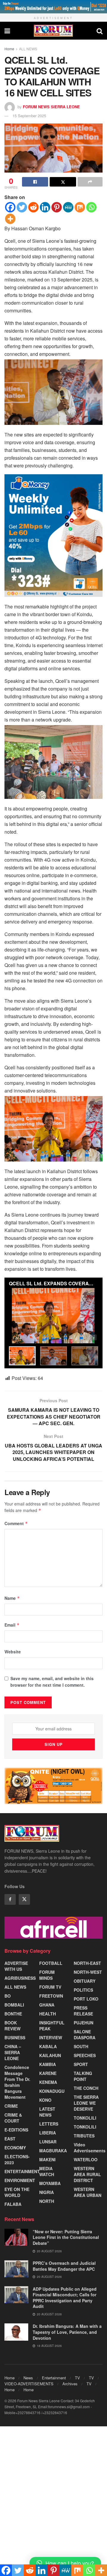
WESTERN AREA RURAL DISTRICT (87, 2174)
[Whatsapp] (91, 207)
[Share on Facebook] (35, 182)
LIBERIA (48, 2133)
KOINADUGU (52, 2091)
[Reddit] (33, 207)
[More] (10, 219)
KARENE (48, 2073)
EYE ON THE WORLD (17, 2192)
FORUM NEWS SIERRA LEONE (51, 106)
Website (13, 1652)
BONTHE (13, 2014)
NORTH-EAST (87, 1963)
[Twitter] (22, 207)
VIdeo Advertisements (90, 2148)
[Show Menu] (7, 31)
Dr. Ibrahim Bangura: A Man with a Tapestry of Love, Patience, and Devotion (67, 2332)
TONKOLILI (85, 2118)
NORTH (47, 2201)
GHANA (47, 2005)
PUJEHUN (84, 2023)
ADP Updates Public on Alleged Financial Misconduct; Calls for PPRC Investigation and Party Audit (65, 2298)
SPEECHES (85, 2055)
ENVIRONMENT (20, 2180)
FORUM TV (50, 1987)
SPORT (81, 2064)
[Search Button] (100, 31)
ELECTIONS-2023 (17, 2159)
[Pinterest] (57, 207)
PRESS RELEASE (83, 2011)
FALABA (13, 2204)
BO (8, 1996)
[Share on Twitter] (63, 182)
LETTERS (49, 2124)
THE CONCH (86, 2088)
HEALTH (48, 2014)
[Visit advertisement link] (53, 7)
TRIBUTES (84, 2136)
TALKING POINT (83, 2076)
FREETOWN (51, 1996)
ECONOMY (15, 2148)
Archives (70, 2384)
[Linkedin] (45, 207)
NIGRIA (47, 2192)
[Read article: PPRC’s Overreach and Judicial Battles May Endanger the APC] (16, 2269)
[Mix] (80, 207)
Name (12, 1598)
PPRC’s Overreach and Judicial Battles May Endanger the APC (64, 2266)
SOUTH (81, 2046)
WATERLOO (86, 2159)
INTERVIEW (51, 2037)
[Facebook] (10, 207)
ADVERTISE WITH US (16, 1966)
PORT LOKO (86, 1999)
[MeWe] (68, 207)
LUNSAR (48, 2142)
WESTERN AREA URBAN (88, 2192)
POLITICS (83, 1990)
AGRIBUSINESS (20, 1978)
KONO (45, 2100)
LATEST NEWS (47, 2112)
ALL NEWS (28, 49)
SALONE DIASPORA (85, 2034)
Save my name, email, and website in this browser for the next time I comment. (52, 1682)
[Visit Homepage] (53, 31)
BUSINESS (15, 2037)
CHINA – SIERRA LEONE (13, 2052)
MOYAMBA (50, 2183)
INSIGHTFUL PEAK (52, 2026)
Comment (16, 1523)
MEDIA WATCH (47, 2171)
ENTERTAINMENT (22, 2171)
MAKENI (47, 2159)
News (28, 2378)
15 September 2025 (29, 116)
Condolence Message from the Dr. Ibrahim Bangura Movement (17, 2082)
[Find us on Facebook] (10, 1899)
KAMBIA (48, 2064)
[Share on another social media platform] (90, 182)
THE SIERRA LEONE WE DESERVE (86, 2103)
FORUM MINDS (47, 1975)
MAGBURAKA (53, 2151)
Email (12, 1625)
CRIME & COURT (13, 2118)
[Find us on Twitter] (24, 1899)
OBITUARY (85, 1981)
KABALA (48, 2046)
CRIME (11, 2106)
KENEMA (48, 2082)
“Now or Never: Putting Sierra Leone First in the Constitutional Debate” (66, 2237)
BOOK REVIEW (12, 2026)
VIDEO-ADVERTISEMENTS (29, 2384)
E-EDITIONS (16, 2130)
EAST (10, 2139)
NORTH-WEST (88, 1972)
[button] (65, 2563)
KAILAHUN (50, 2055)
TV (77, 2378)
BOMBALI (14, 2005)
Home (9, 49)
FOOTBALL (51, 1963)
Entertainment (54, 2378)
